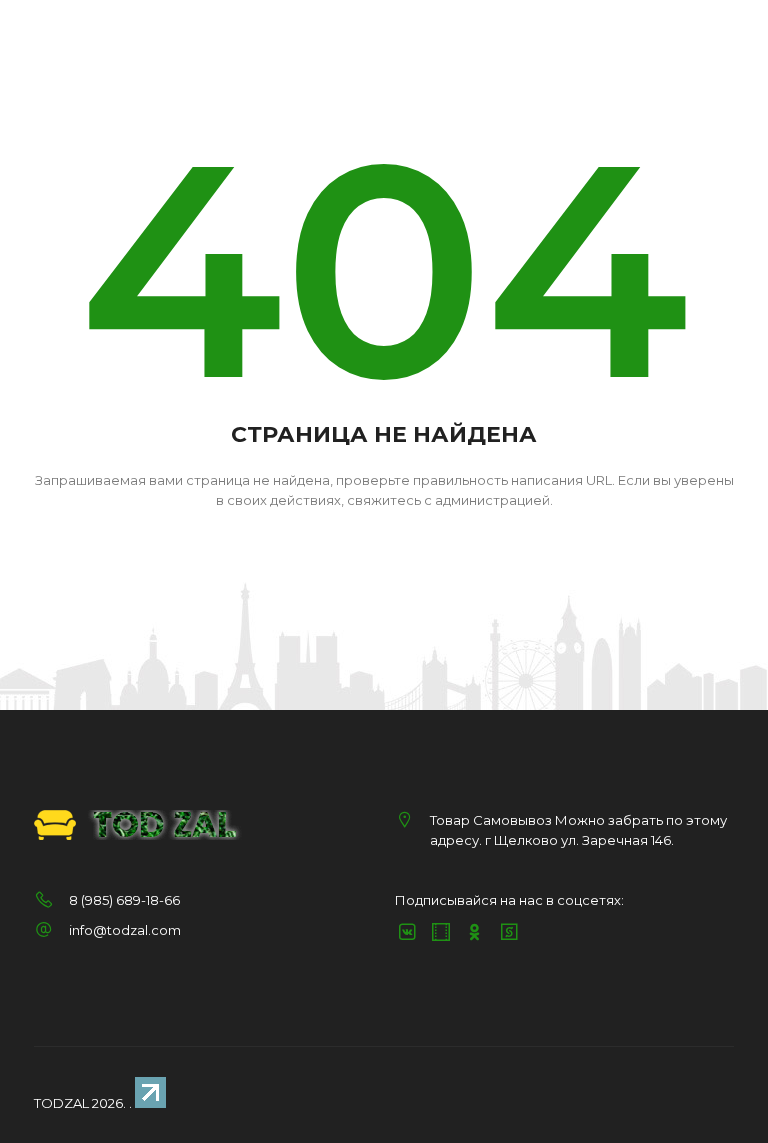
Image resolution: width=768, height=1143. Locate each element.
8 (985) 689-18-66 (124, 900)
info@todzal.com (125, 930)
